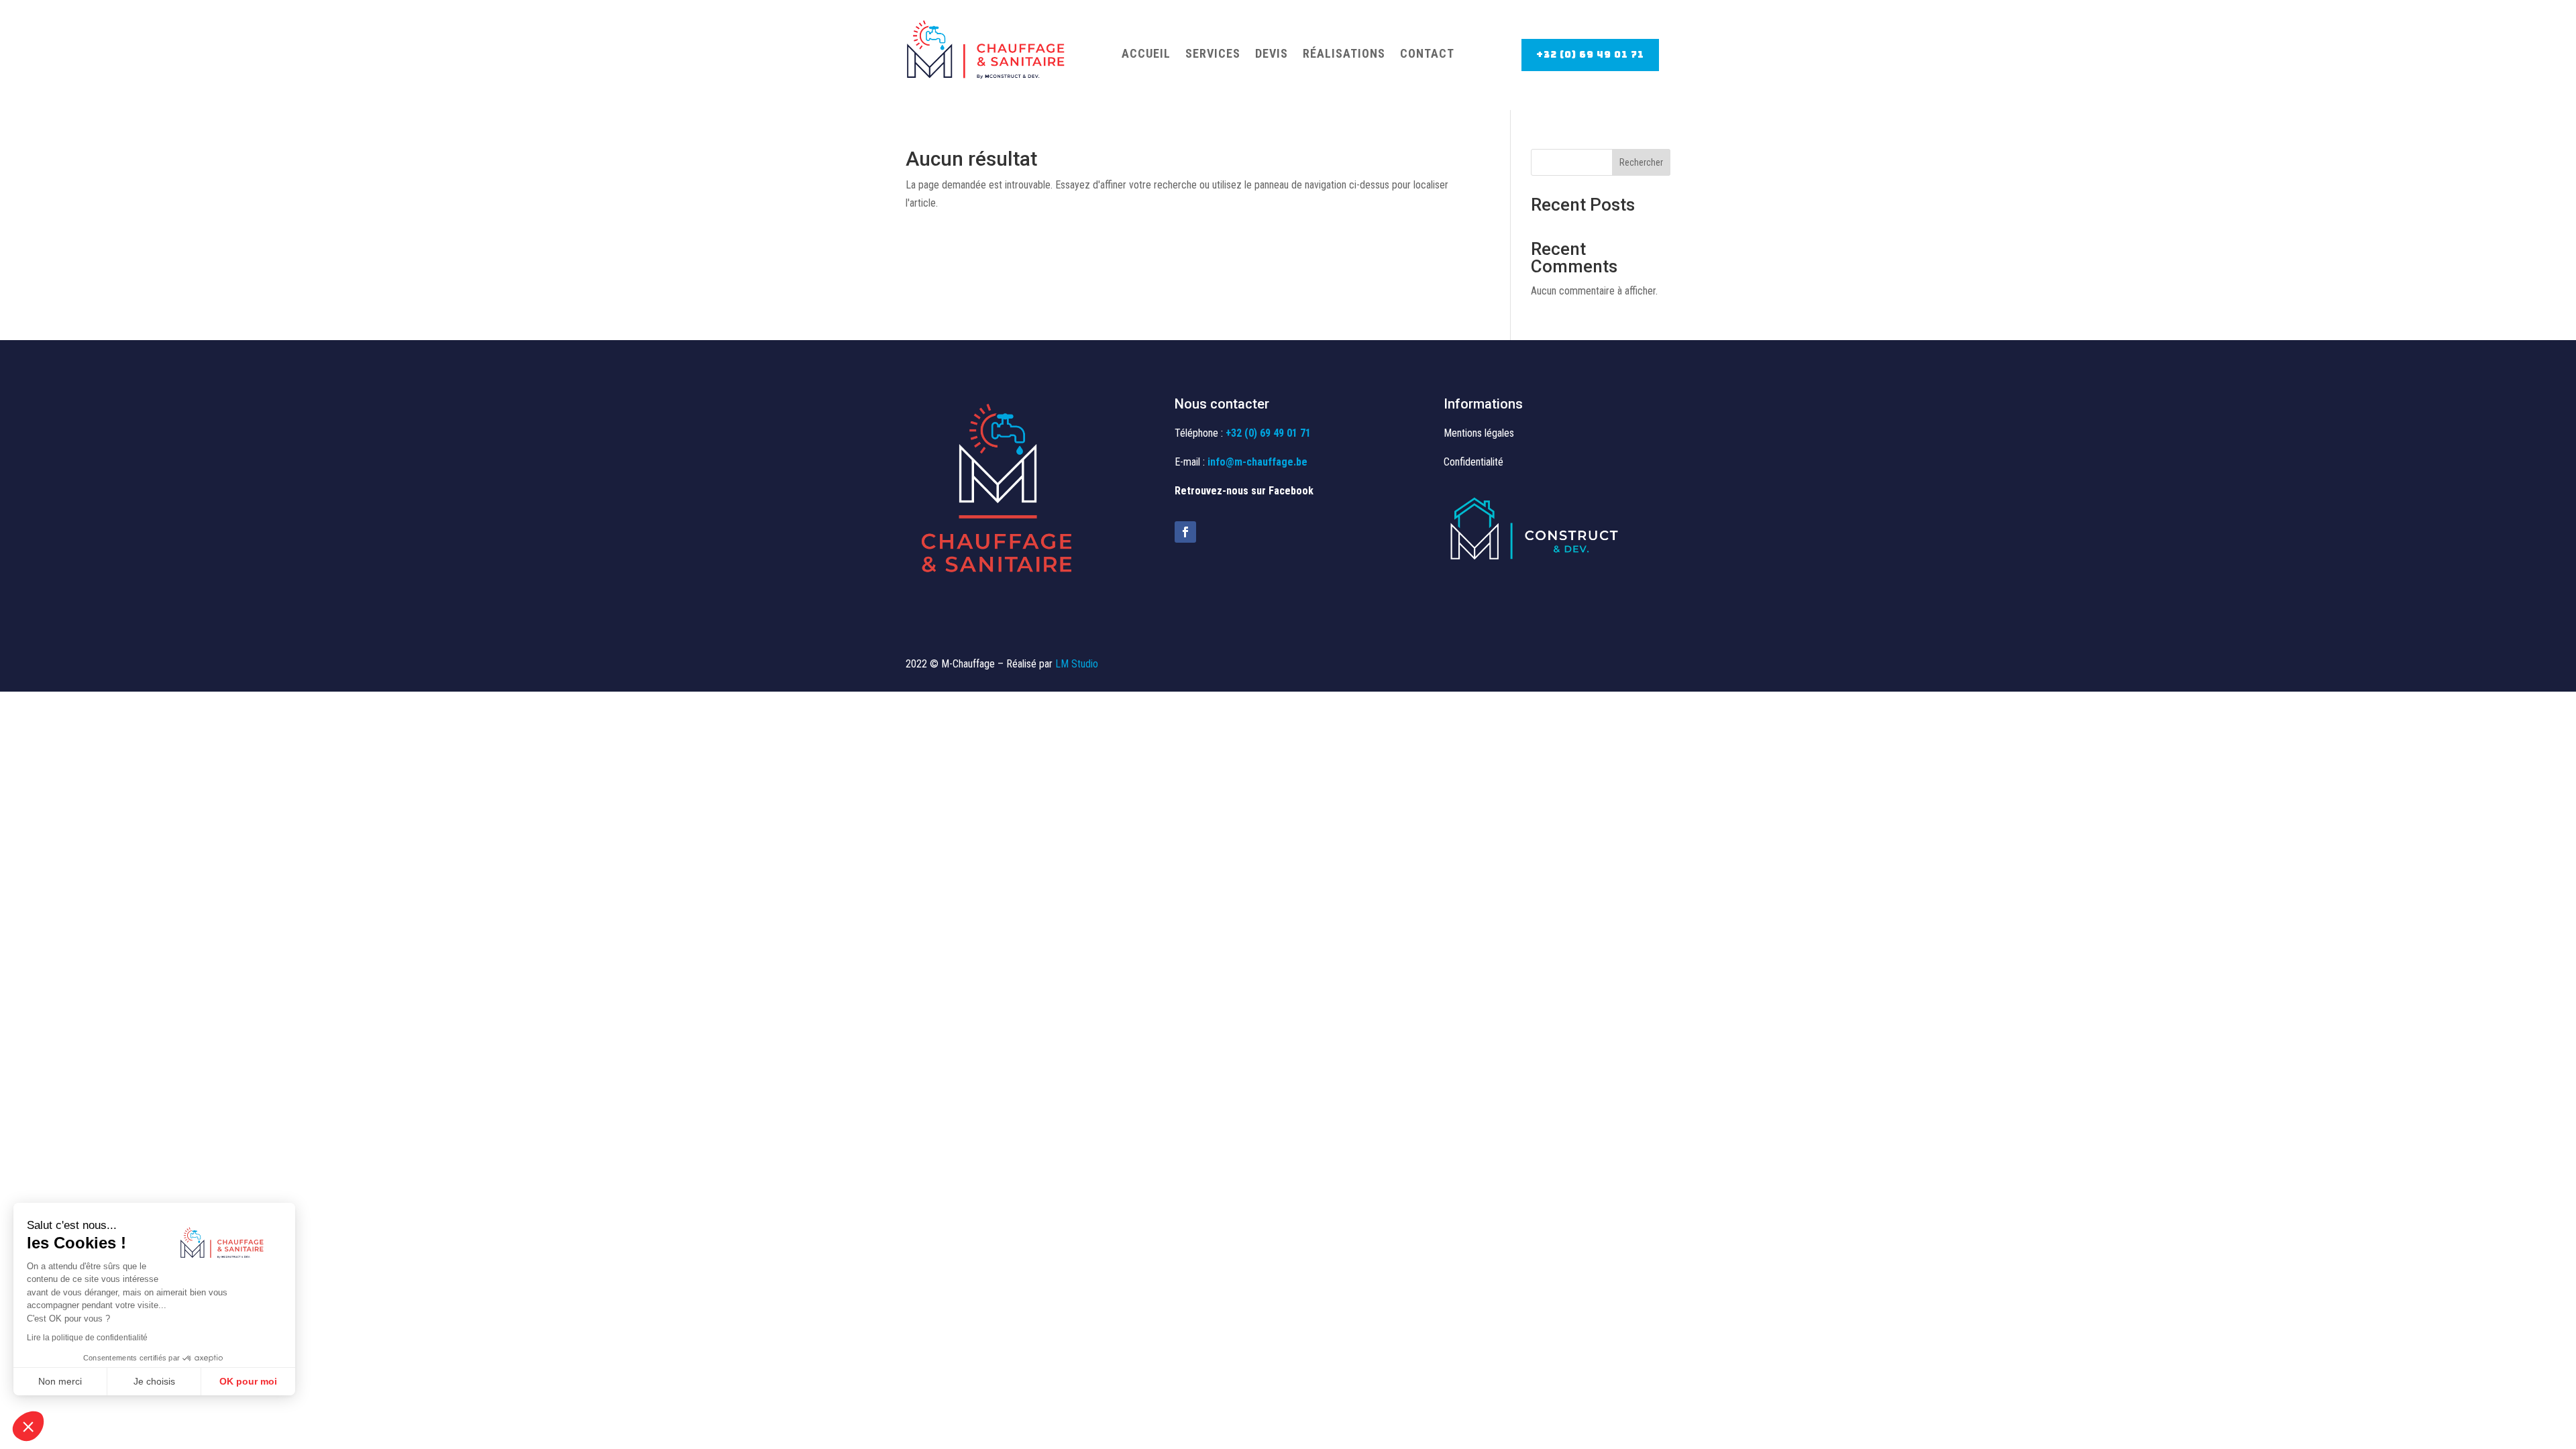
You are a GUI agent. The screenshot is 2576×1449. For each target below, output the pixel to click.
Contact (1427, 53)
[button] (28, 1426)
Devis (1272, 53)
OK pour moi (248, 1381)
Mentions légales (1479, 433)
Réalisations (1344, 53)
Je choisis (154, 1381)
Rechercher (1641, 162)
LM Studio (1077, 664)
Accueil (1146, 53)
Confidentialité (1473, 462)
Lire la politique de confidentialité (87, 1338)
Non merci (60, 1381)
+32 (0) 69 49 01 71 (1590, 54)
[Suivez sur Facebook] (1185, 532)
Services (1213, 53)
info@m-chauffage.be (1257, 462)
